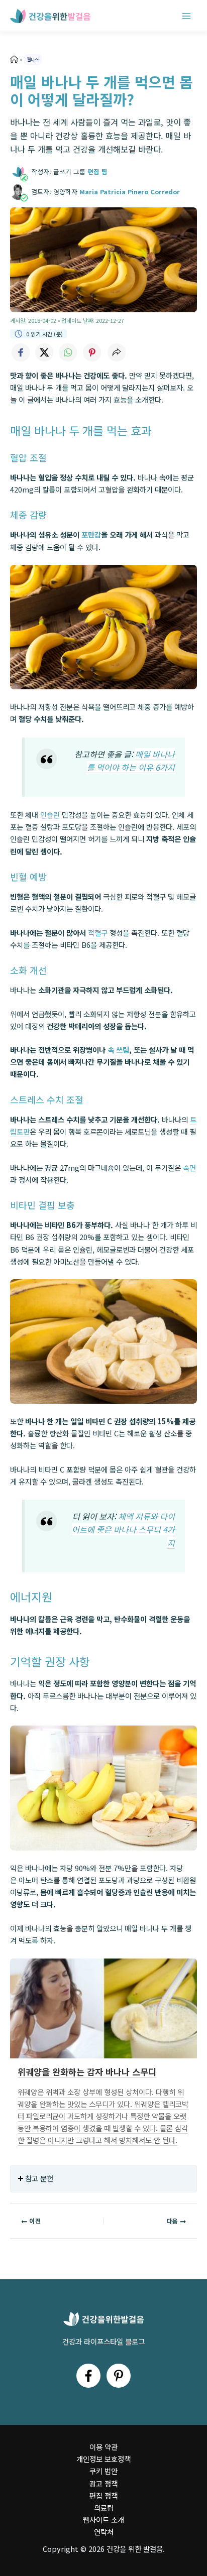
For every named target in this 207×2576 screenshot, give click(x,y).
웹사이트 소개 (103, 2520)
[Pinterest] (119, 2376)
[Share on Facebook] (20, 352)
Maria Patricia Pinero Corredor (130, 192)
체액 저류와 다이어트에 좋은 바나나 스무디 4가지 (123, 1529)
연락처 (104, 2532)
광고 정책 (103, 2483)
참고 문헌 (39, 2178)
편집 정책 (103, 2495)
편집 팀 (97, 171)
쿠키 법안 (103, 2471)
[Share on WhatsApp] (68, 352)
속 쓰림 (118, 1050)
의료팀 (104, 2507)
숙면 (189, 1168)
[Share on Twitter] (44, 352)
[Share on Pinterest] (92, 352)
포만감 (91, 534)
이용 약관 (103, 2447)
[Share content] (117, 352)
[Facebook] (88, 2376)
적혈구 (98, 933)
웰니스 (33, 59)
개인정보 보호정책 (103, 2459)
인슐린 (50, 815)
